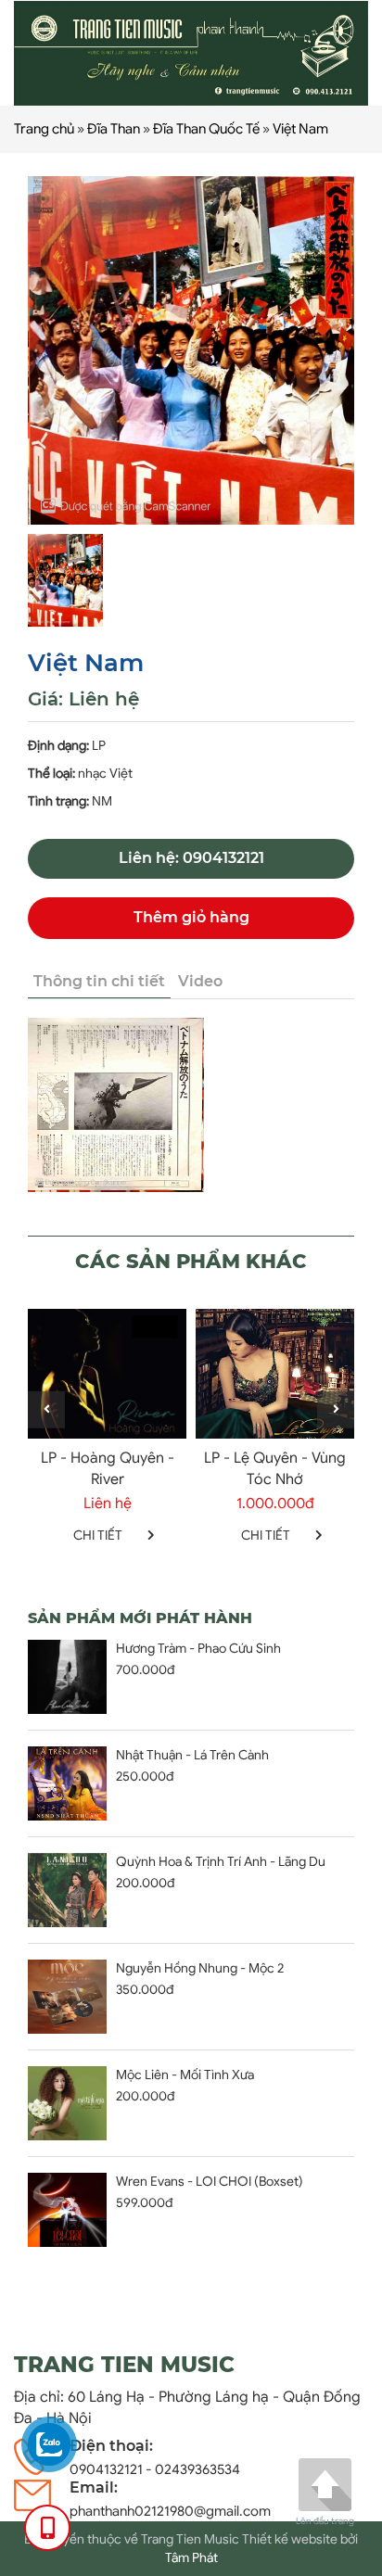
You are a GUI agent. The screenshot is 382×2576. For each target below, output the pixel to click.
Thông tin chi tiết (99, 981)
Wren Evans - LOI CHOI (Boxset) (210, 2182)
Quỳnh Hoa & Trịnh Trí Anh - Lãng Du (221, 1862)
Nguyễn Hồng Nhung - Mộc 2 (200, 1968)
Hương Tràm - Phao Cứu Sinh (198, 1649)
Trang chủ (44, 129)
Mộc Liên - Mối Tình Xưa (185, 2075)
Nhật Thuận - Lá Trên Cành (192, 1755)
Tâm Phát (191, 2558)
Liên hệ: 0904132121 (191, 858)
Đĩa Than (114, 129)
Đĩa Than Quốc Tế (206, 129)
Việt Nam (300, 129)
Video (200, 981)
